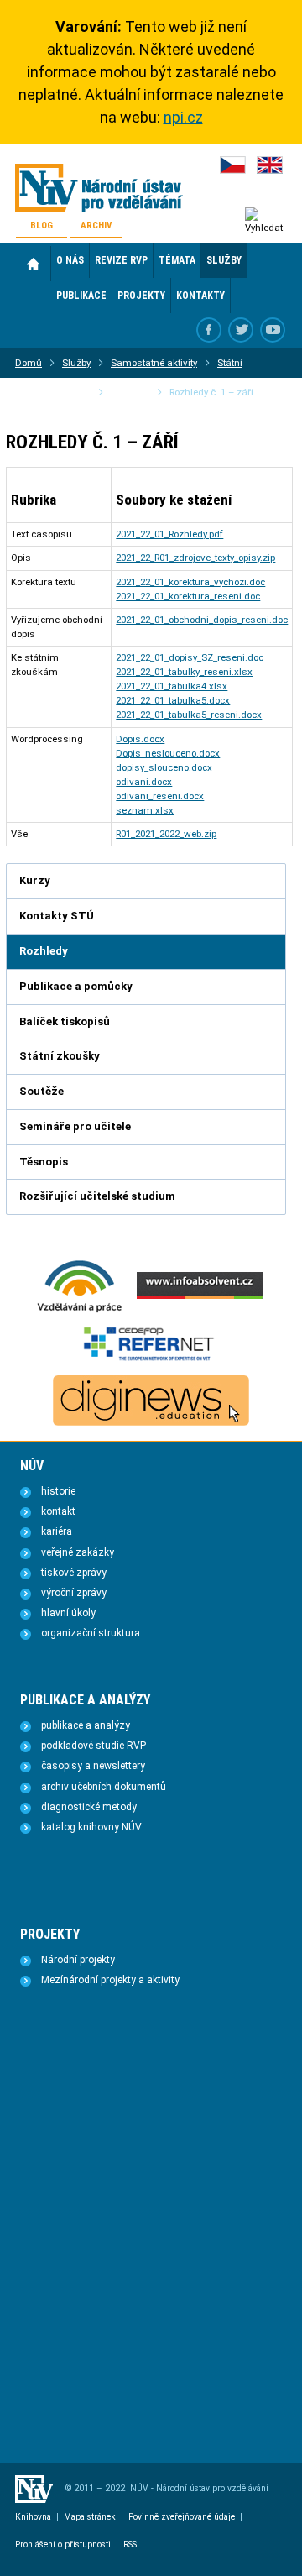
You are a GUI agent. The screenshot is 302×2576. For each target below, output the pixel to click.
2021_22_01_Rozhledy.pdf (169, 534)
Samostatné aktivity (154, 363)
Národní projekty (78, 1960)
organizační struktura (91, 1633)
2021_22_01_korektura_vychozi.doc (190, 582)
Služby (76, 363)
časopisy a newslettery (93, 1766)
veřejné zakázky (78, 1552)
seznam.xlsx (145, 810)
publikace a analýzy (86, 1725)
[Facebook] (209, 330)
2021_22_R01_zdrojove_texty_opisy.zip (195, 558)
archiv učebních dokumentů (104, 1787)
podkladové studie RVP (94, 1746)
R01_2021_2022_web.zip (166, 834)
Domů (33, 264)
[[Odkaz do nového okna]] (241, 330)
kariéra (57, 1531)
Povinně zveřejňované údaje (182, 2517)
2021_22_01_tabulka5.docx (173, 700)
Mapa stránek (90, 2517)
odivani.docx (144, 782)
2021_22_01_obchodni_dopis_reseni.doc (202, 620)
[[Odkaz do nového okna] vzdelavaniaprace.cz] (80, 1311)
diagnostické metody (89, 1807)
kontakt (58, 1511)
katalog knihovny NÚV (91, 1827)
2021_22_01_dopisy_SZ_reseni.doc (190, 657)
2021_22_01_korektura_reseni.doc (188, 596)
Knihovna (33, 2517)
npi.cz (183, 117)
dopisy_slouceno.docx (164, 767)
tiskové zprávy (74, 1573)
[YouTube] (273, 330)
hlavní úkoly (68, 1613)
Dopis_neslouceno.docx (168, 753)
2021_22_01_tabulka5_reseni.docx (189, 715)
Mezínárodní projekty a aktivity (110, 1980)
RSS (130, 2545)
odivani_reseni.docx (160, 796)
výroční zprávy (74, 1593)
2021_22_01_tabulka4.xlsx (172, 686)
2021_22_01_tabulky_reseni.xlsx (184, 672)
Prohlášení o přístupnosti (63, 2545)
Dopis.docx (140, 739)
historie (58, 1491)
